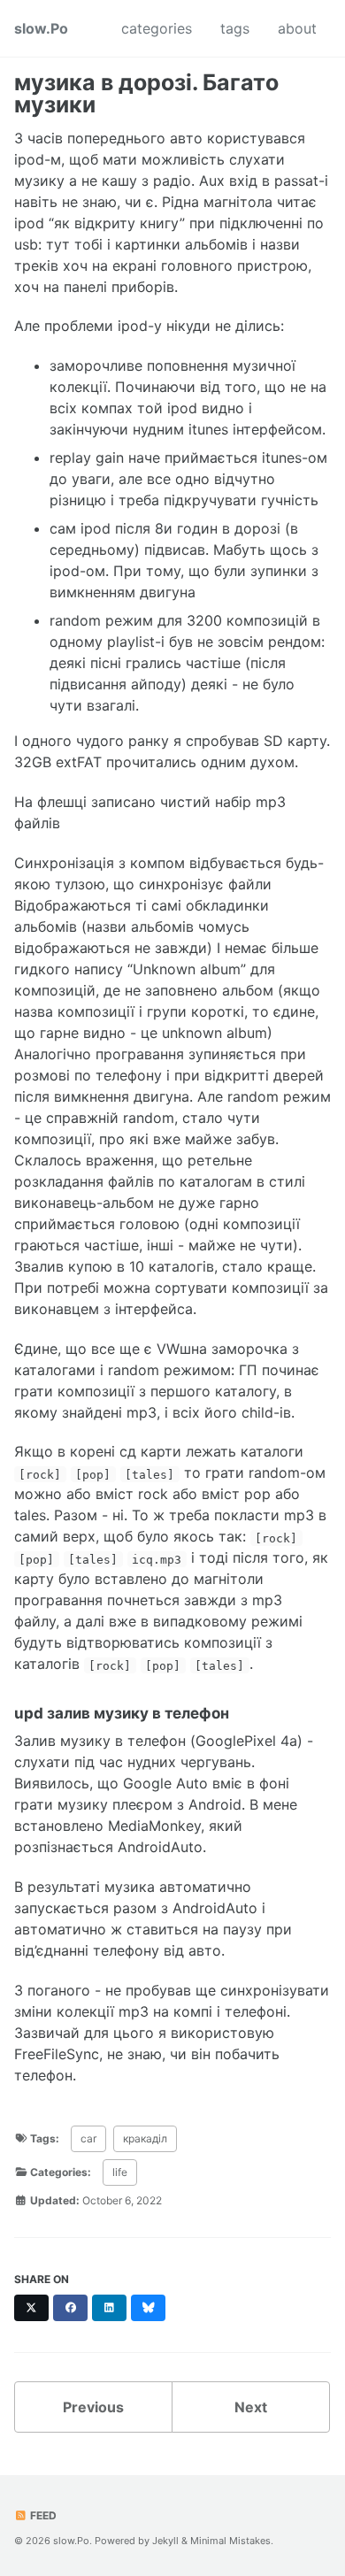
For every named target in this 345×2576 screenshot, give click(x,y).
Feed (42, 2515)
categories (157, 28)
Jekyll (165, 2541)
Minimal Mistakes (230, 2541)
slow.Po (41, 28)
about (297, 28)
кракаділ (145, 2138)
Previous (93, 2407)
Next (251, 2407)
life (120, 2172)
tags (235, 28)
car (88, 2138)
